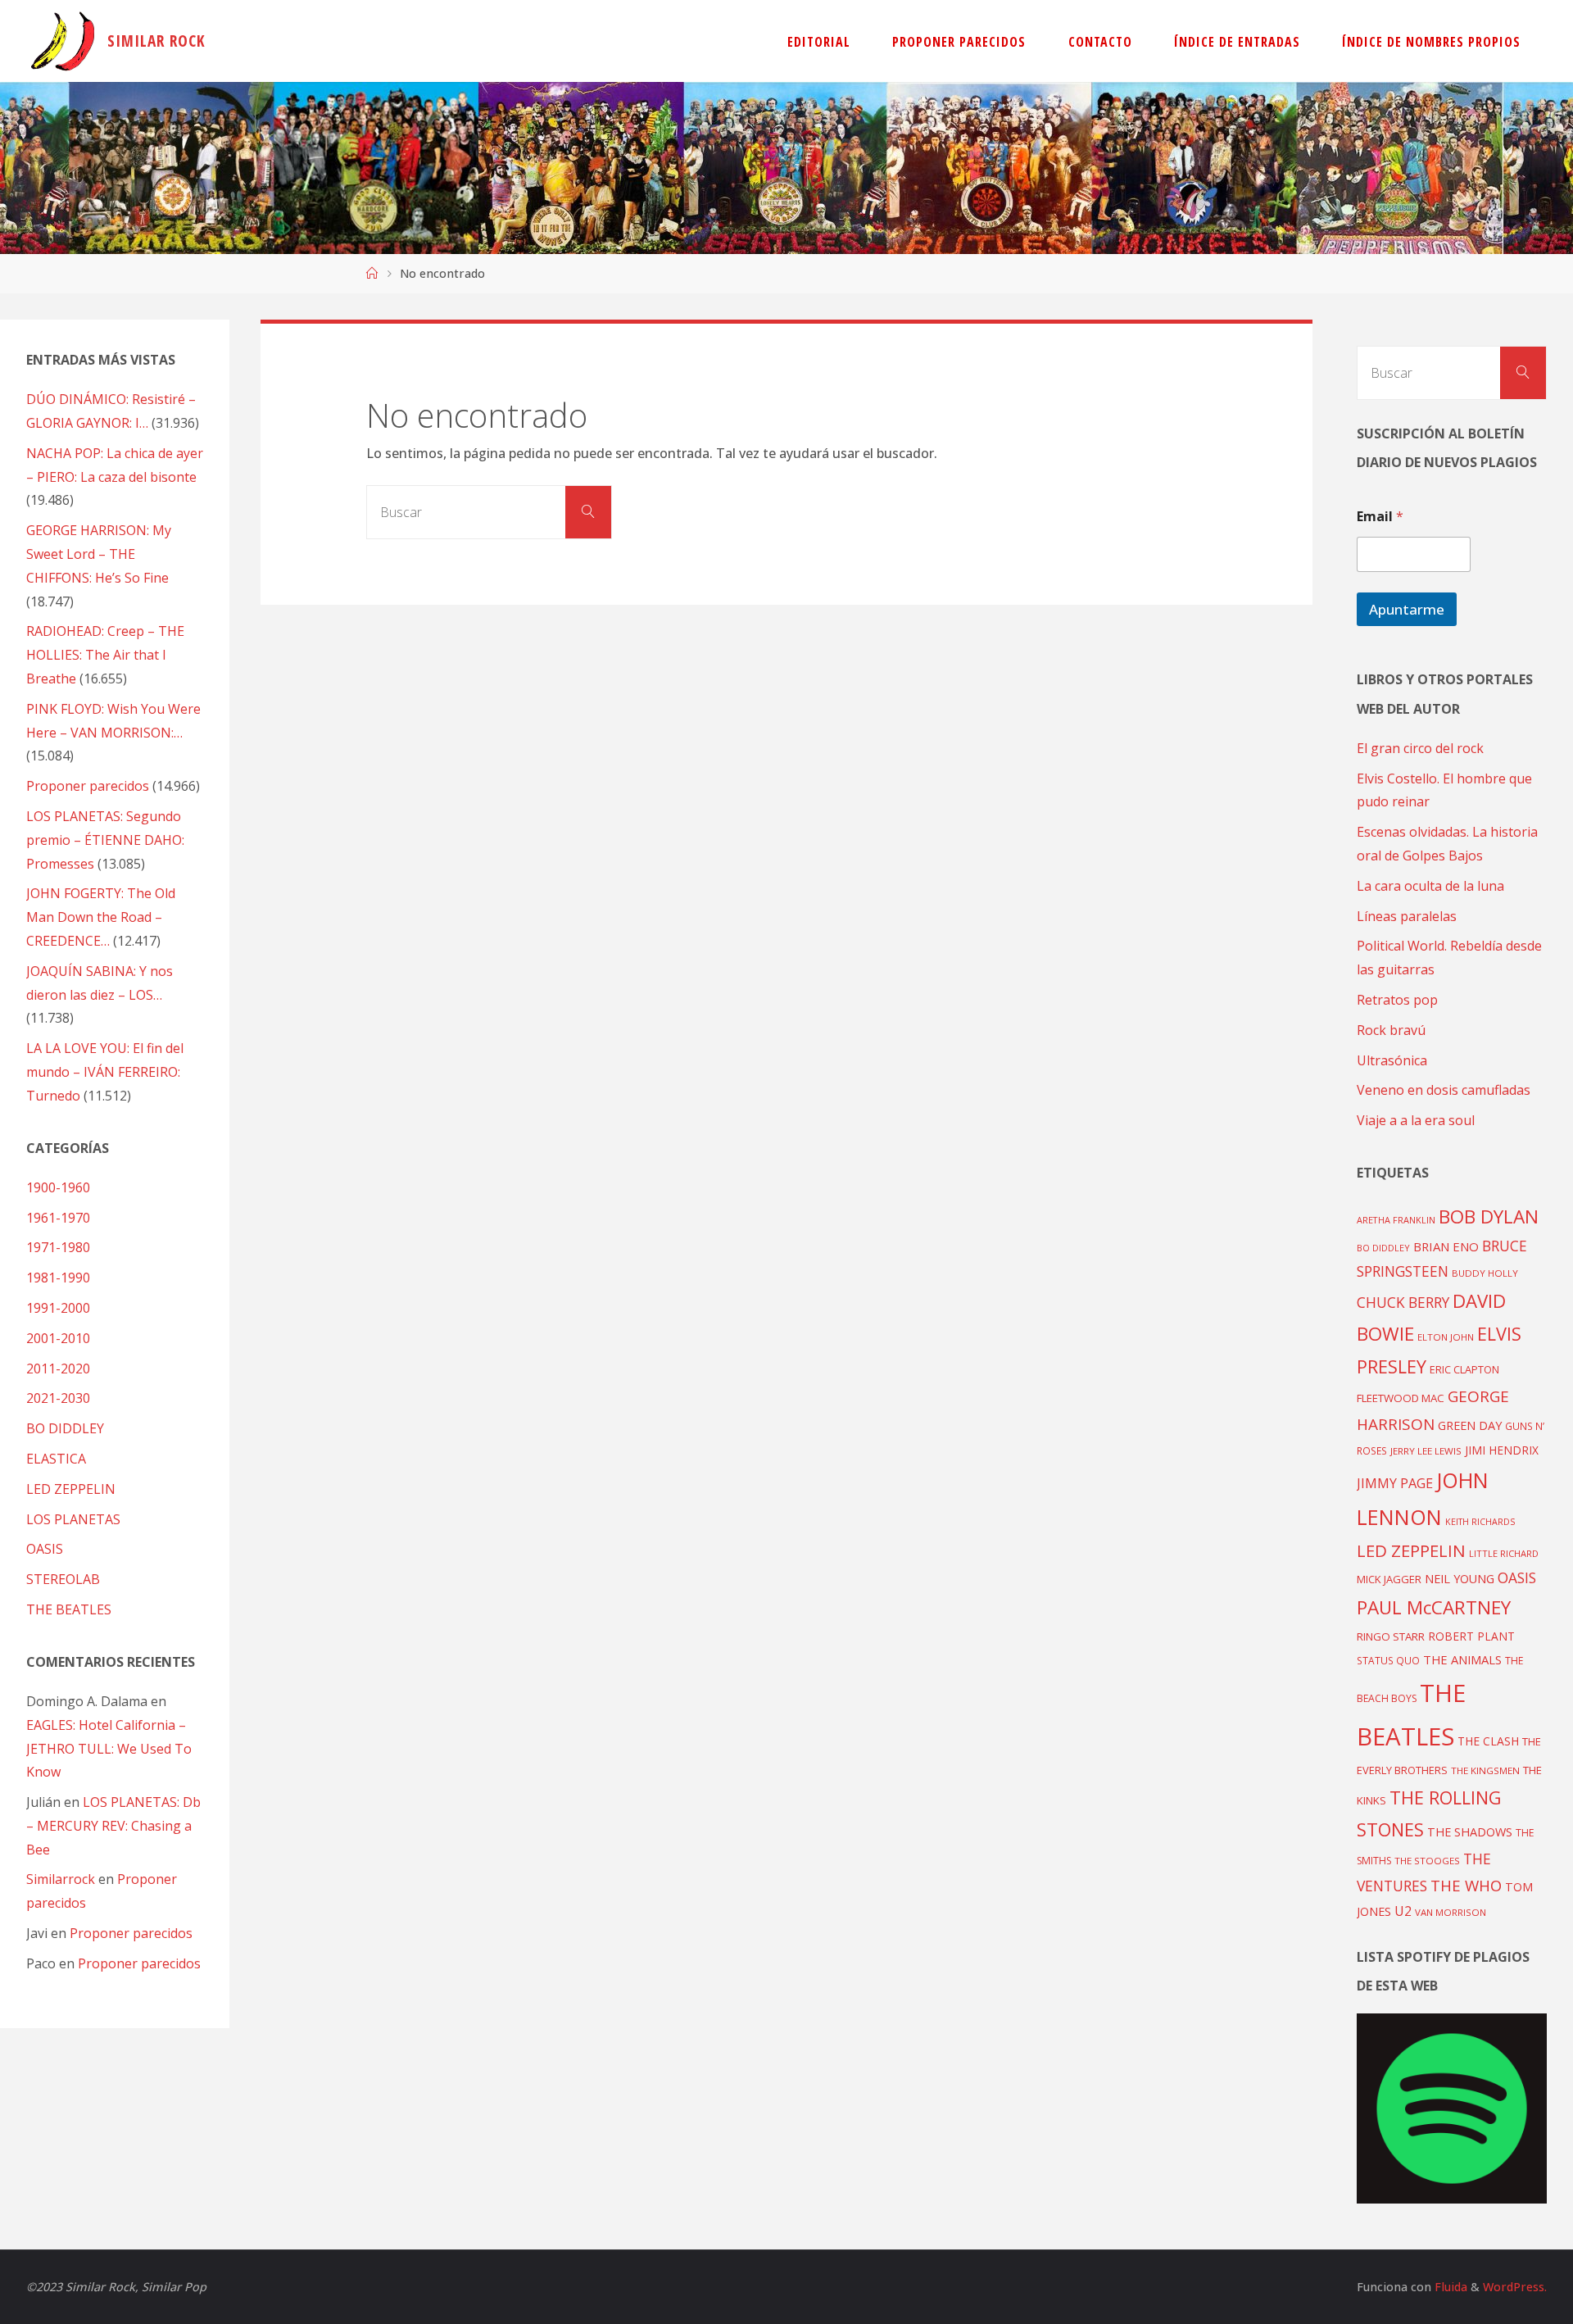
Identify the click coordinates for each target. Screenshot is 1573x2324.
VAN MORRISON (1451, 1912)
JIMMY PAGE (1395, 1483)
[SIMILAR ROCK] (63, 41)
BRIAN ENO (1446, 1246)
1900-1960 (58, 1187)
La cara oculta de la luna (1430, 886)
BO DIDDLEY (65, 1428)
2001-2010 (58, 1338)
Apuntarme (1407, 609)
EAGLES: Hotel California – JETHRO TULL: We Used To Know (109, 1749)
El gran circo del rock (1420, 748)
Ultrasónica (1392, 1060)
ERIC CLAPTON (1464, 1369)
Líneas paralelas (1407, 916)
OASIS (45, 1549)
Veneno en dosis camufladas (1444, 1090)
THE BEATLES (69, 1609)
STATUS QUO (1388, 1660)
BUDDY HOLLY (1485, 1273)
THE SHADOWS (1470, 1832)
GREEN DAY (1470, 1425)
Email (1380, 517)
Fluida (1449, 2287)
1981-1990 (58, 1278)
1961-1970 (58, 1218)
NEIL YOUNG (1460, 1579)
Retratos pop (1397, 1000)
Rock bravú (1391, 1030)
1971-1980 (58, 1247)
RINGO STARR (1391, 1636)
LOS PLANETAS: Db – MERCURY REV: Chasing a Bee (113, 1826)
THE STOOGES (1427, 1861)
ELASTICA (56, 1459)
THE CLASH (1488, 1741)
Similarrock (61, 1879)
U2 (1403, 1911)
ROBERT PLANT (1471, 1636)
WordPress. (1515, 2287)
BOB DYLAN (1489, 1216)
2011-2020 (58, 1369)
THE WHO (1466, 1885)
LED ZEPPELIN (71, 1489)
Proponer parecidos (131, 1933)
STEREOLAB (63, 1579)
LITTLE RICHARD (1504, 1553)
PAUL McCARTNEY (1434, 1607)
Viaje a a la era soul (1416, 1120)
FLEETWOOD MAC (1401, 1398)
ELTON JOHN (1446, 1337)
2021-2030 (58, 1398)
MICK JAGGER (1389, 1579)
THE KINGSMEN (1485, 1770)
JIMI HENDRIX (1502, 1450)
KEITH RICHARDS (1480, 1522)
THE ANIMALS (1462, 1659)
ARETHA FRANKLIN (1396, 1220)
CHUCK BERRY (1403, 1303)
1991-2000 (58, 1308)
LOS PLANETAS (73, 1519)
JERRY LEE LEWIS (1426, 1451)
